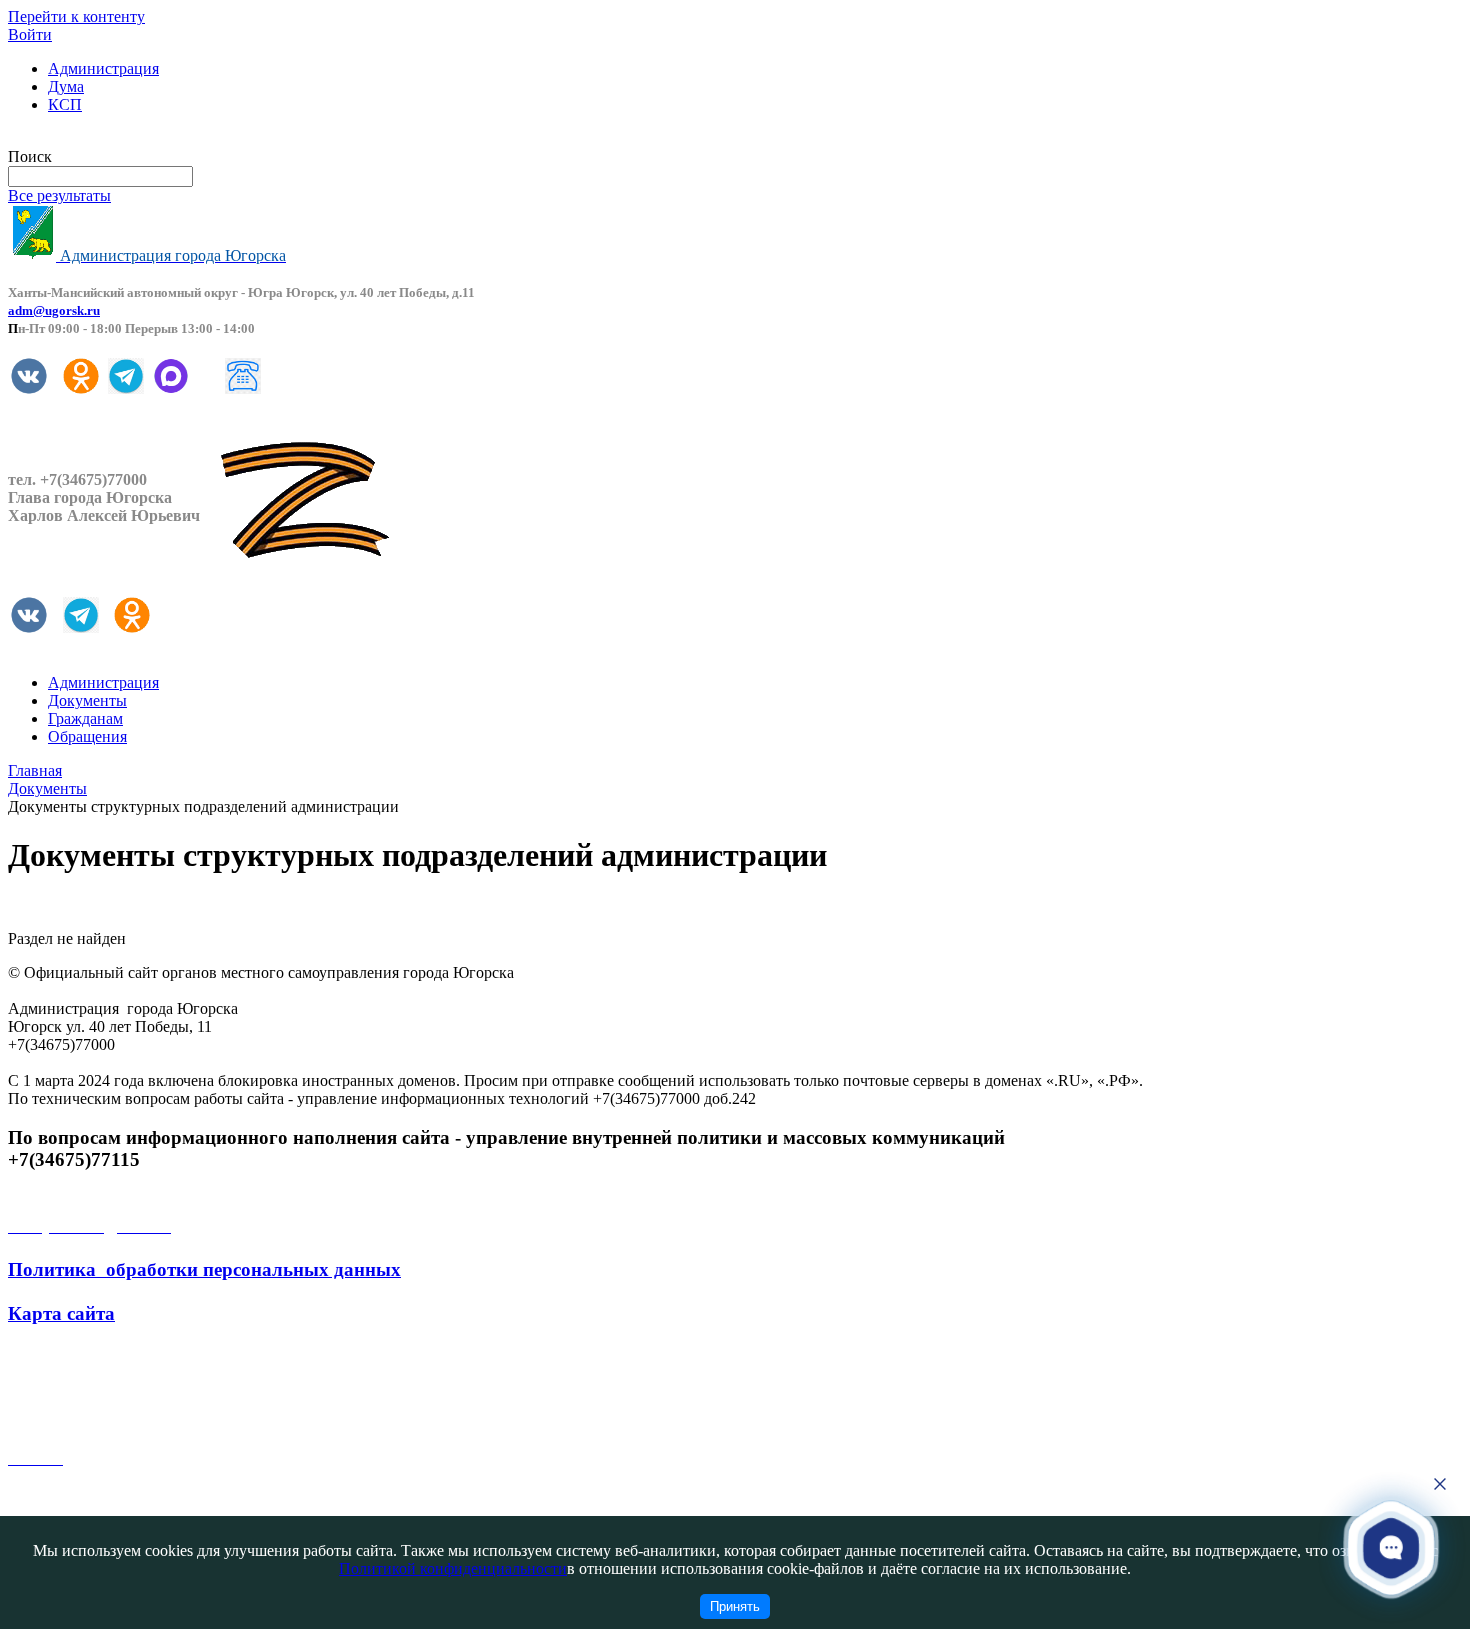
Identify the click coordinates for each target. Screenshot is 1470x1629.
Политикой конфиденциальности (453, 1568)
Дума (66, 86)
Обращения (87, 736)
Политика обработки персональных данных (204, 1269)
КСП (65, 104)
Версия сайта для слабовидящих (118, 138)
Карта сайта (61, 1313)
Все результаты (59, 195)
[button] (1391, 1547)
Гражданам (85, 718)
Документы (87, 700)
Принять (735, 1606)
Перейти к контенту (76, 16)
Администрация (103, 68)
